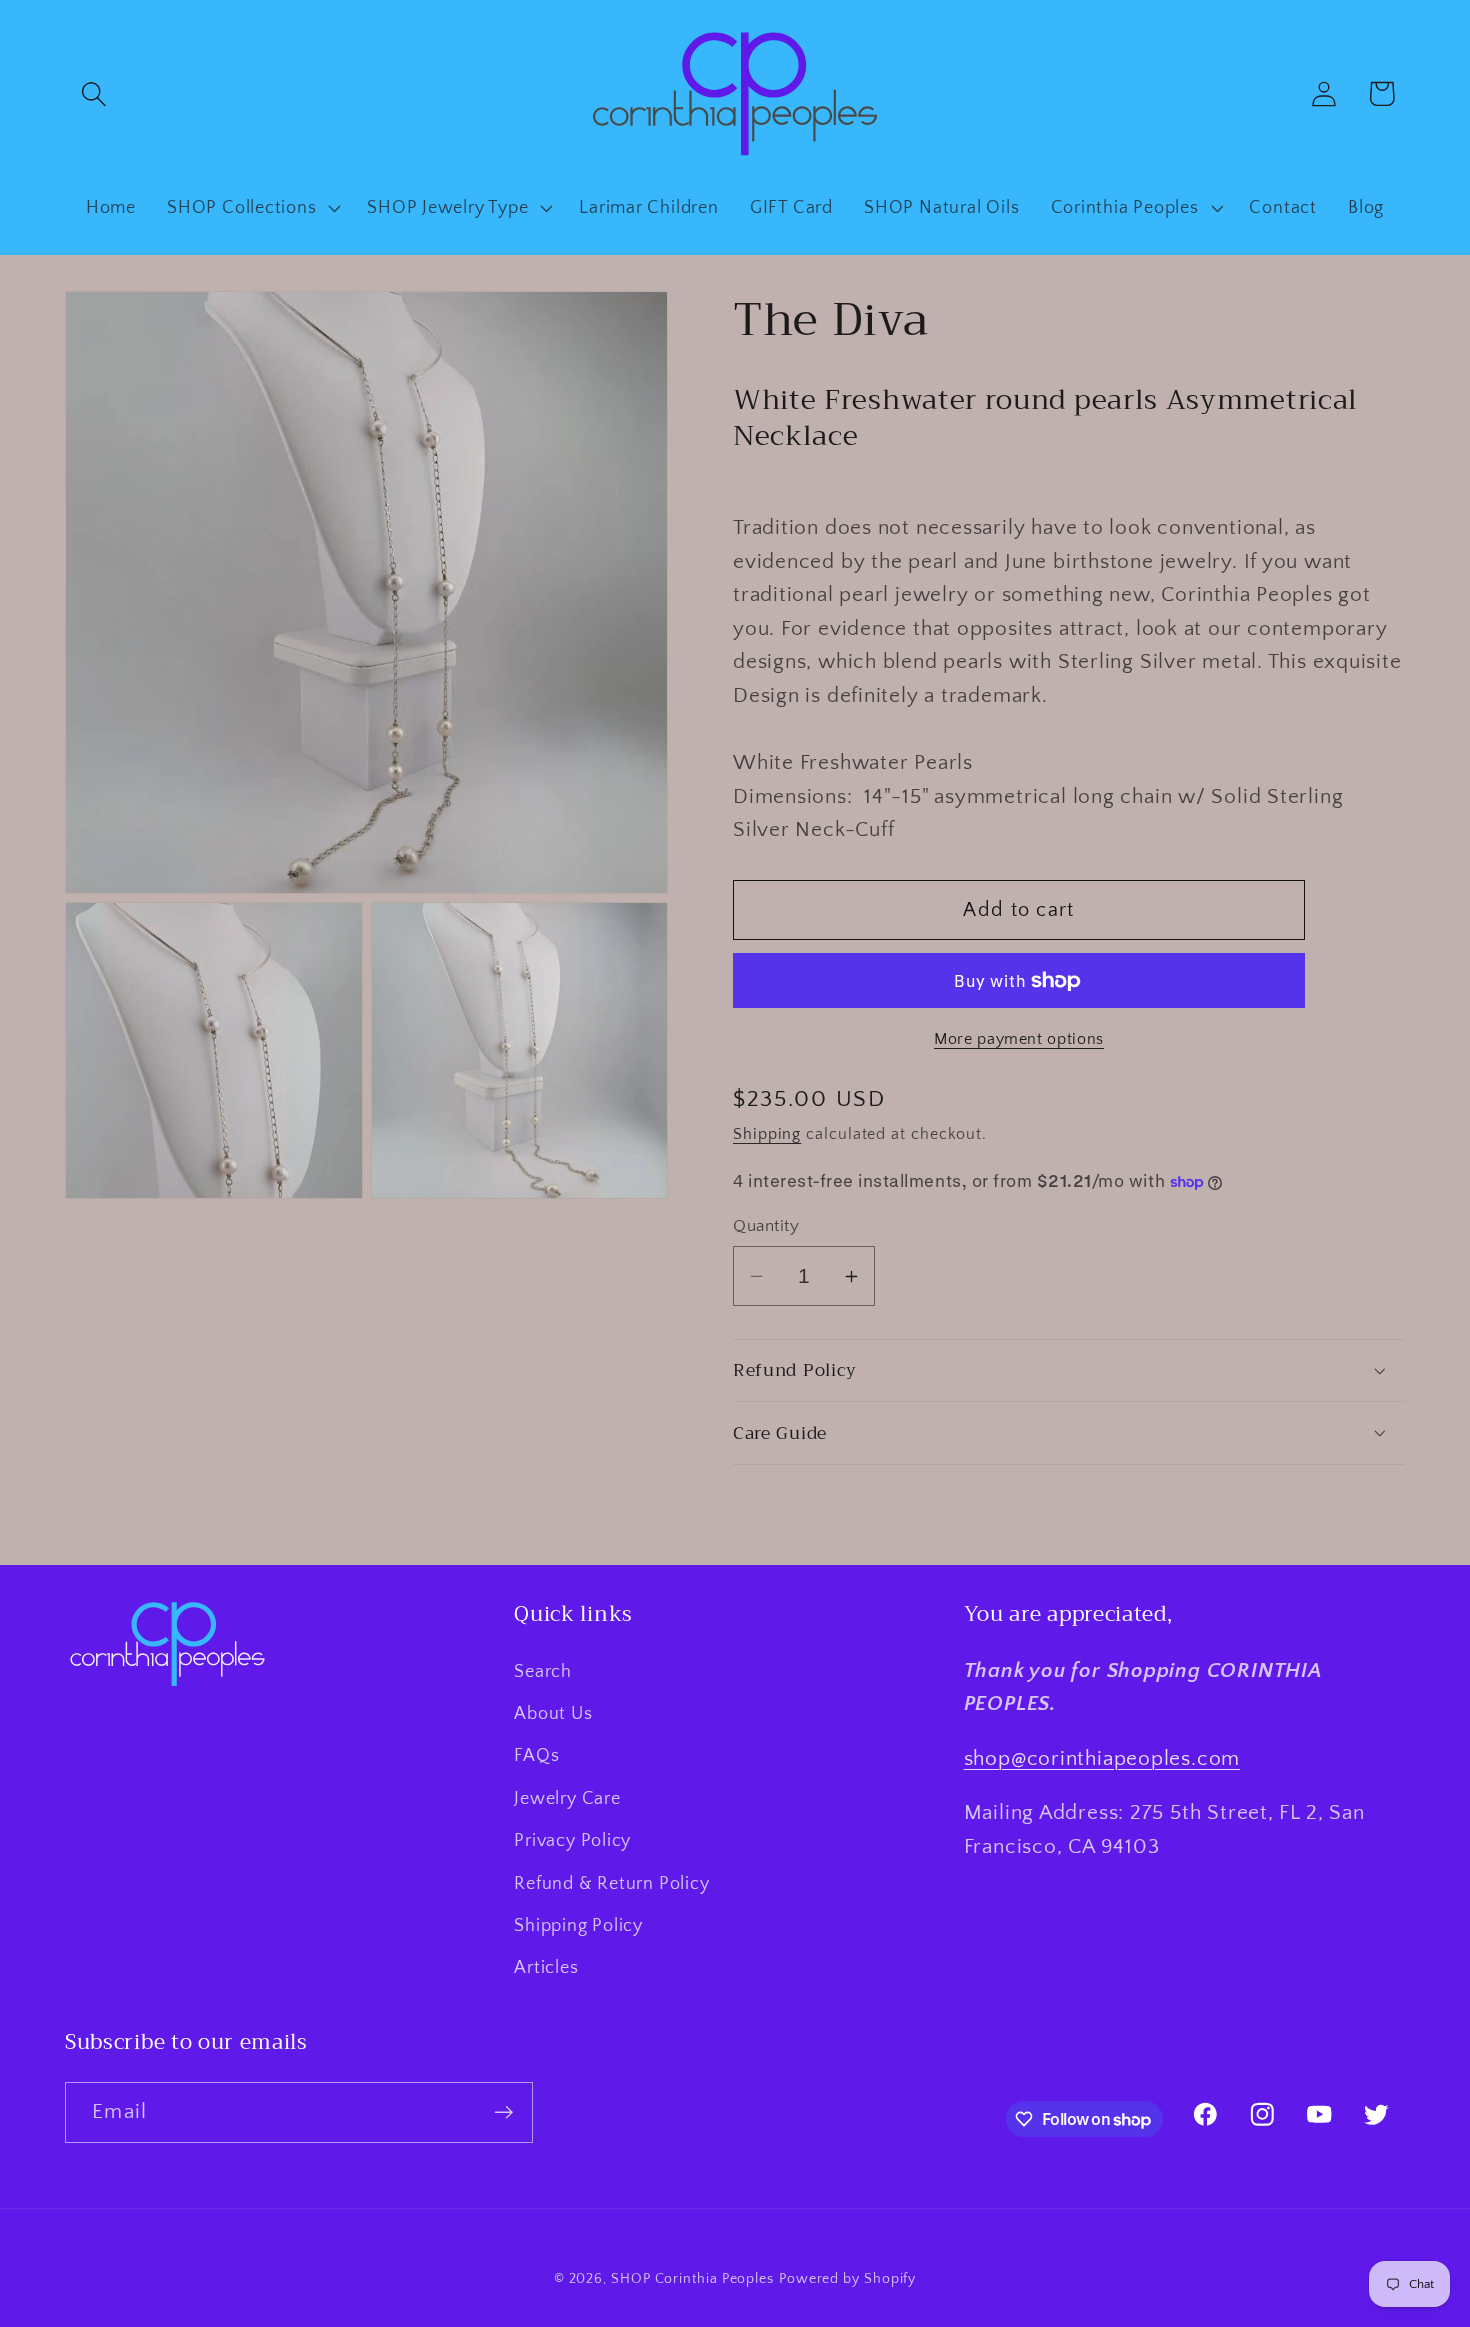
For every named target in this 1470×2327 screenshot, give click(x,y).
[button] (93, 93)
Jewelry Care (567, 1799)
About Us (553, 1714)
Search (543, 1672)
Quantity (766, 1226)
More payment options (1019, 1039)
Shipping (767, 1134)
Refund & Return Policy (611, 1884)
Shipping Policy (578, 1926)
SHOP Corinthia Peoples (692, 2279)
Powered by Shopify (847, 2279)
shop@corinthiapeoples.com (1102, 1758)
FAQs (536, 1756)
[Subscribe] (503, 2112)
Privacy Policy (572, 1841)
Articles (546, 1968)
